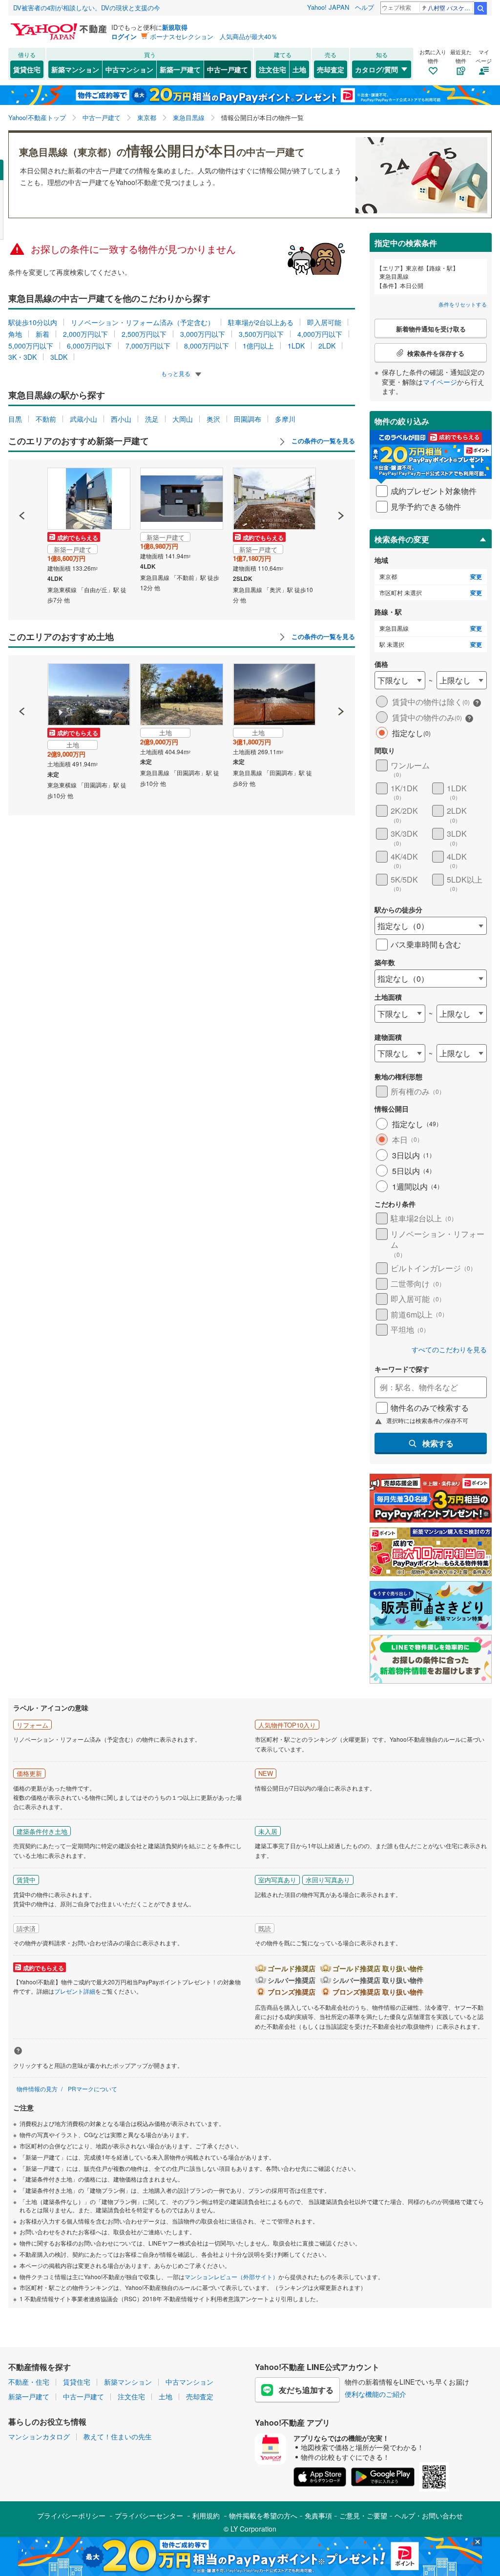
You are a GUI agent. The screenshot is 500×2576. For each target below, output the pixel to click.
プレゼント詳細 (75, 1991)
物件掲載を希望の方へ (263, 2515)
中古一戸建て (228, 69)
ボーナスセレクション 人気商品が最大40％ (214, 36)
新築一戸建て (180, 69)
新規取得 (175, 27)
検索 (480, 8)
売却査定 (331, 69)
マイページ (440, 382)
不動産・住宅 (29, 2382)
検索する (438, 1443)
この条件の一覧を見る (322, 441)
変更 (476, 577)
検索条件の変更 (402, 539)
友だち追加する (306, 2390)
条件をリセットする (463, 304)
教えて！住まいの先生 (118, 2436)
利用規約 (206, 2515)
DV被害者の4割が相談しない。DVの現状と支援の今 (87, 8)
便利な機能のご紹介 (375, 2394)
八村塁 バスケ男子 (450, 8)
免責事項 (318, 2515)
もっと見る (177, 373)
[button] (22, 482)
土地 (299, 69)
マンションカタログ (39, 2436)
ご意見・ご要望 (363, 2515)
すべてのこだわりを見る (449, 1350)
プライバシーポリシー (71, 2515)
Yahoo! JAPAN (328, 7)
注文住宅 (272, 69)
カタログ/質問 (376, 69)
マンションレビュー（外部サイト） (231, 2277)
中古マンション (129, 69)
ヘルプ (365, 7)
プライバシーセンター (149, 2515)
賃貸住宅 (27, 69)
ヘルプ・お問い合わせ (429, 2515)
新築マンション (75, 69)
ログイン (124, 36)
